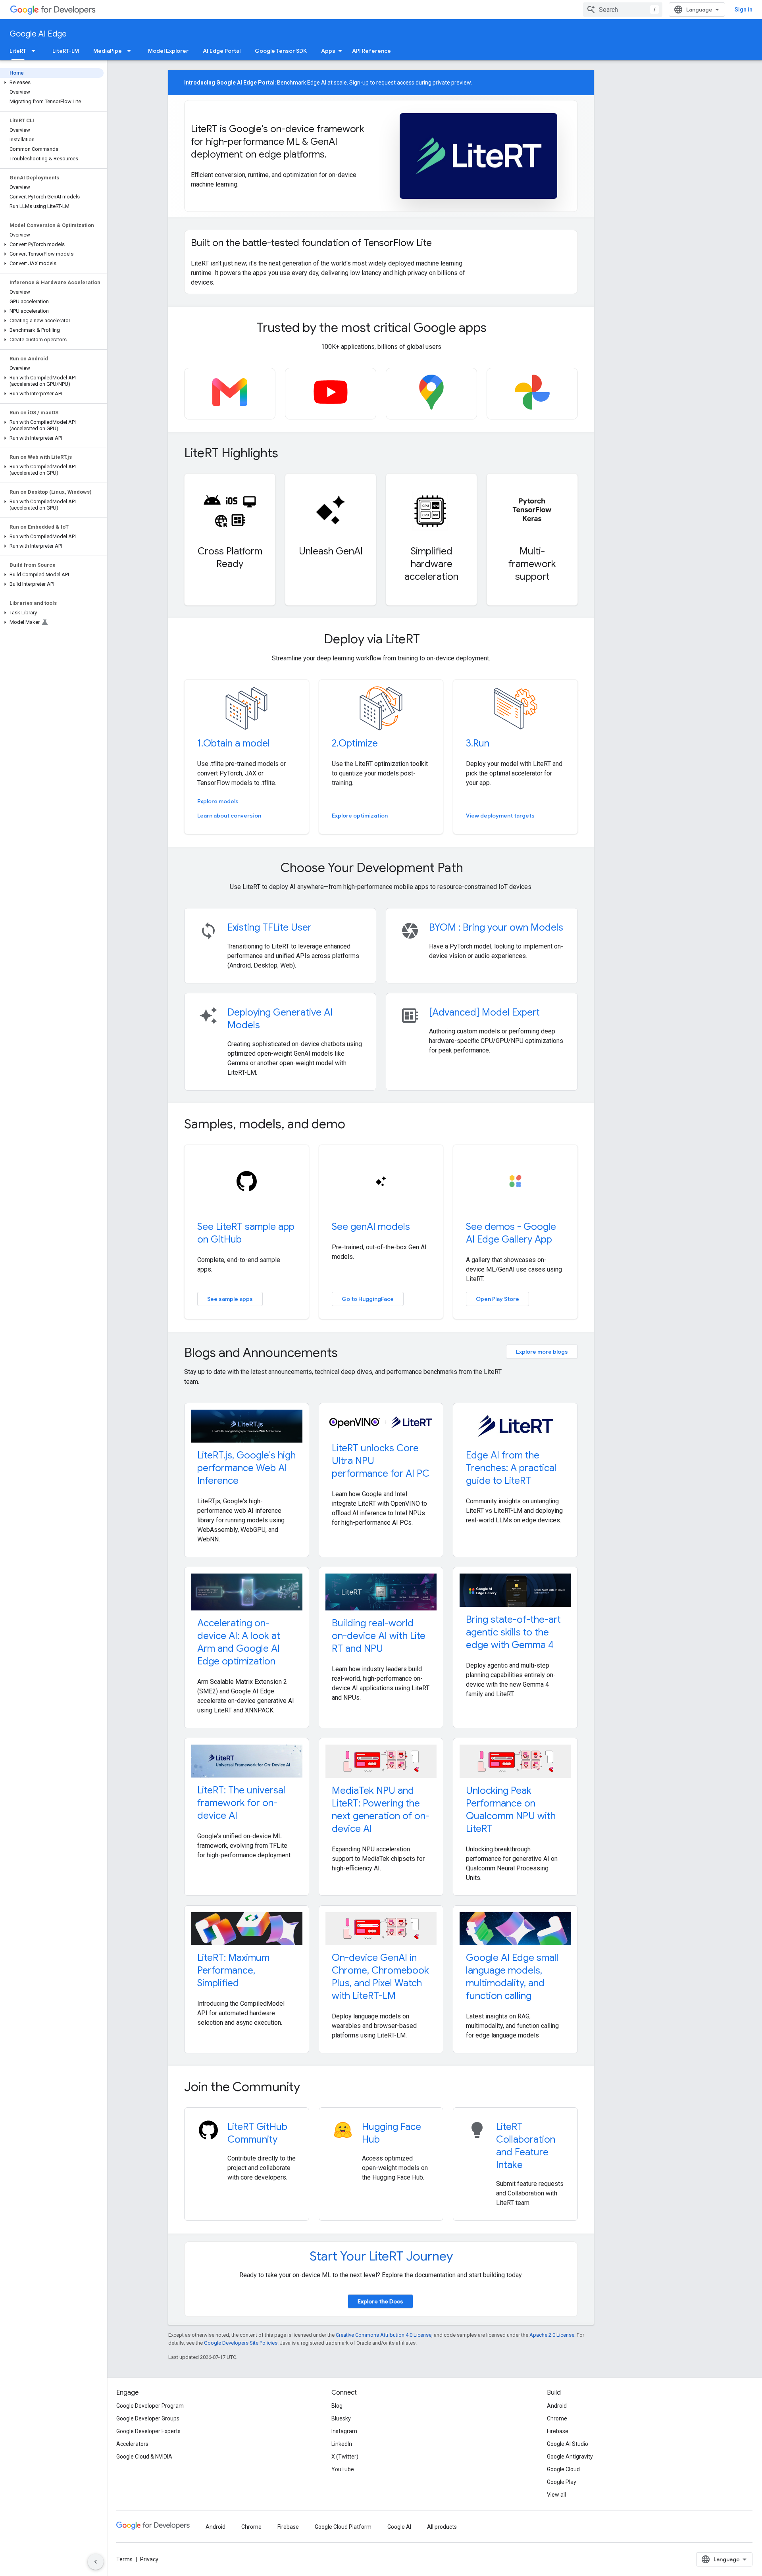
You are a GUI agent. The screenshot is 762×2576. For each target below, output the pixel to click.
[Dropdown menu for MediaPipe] (131, 51)
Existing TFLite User (269, 927)
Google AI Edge (38, 34)
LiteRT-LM (66, 51)
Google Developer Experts (148, 2431)
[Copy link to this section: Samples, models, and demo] (356, 1125)
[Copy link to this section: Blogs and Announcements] (348, 1353)
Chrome (557, 2418)
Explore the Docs (380, 2301)
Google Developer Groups (148, 2418)
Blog (337, 2406)
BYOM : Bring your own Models (496, 927)
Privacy (149, 2559)
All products (442, 2527)
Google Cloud (563, 2469)
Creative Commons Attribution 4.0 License (384, 2335)
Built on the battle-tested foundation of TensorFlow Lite (311, 243)
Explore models (218, 801)
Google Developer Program (150, 2406)
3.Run (478, 743)
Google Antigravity (570, 2457)
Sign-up (359, 83)
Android (557, 2406)
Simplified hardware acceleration (431, 564)
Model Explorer (168, 51)
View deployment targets (500, 816)
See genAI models (371, 1227)
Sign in (744, 10)
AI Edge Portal (222, 51)
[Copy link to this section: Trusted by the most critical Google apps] (497, 329)
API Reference (371, 51)
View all (556, 2495)
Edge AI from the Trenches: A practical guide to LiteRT (511, 1468)
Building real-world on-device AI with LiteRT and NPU (379, 1636)
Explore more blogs (542, 1352)
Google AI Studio (568, 2444)
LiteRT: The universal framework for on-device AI (241, 1803)
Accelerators (132, 2444)
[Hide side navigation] (96, 2562)
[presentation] (381, 327)
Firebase (558, 2431)
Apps (328, 51)
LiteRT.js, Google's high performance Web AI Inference (246, 1468)
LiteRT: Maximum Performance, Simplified (233, 1970)
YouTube (343, 2469)
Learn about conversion (229, 816)
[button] (52, 83)
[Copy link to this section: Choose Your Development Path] (474, 869)
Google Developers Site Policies (241, 2343)
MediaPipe (108, 51)
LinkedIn (342, 2444)
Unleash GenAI (331, 551)
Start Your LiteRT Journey (381, 2256)
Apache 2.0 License (552, 2335)
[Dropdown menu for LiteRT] (36, 51)
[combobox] (623, 10)
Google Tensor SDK (281, 51)
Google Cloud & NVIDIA (144, 2457)
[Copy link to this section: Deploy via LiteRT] (431, 640)
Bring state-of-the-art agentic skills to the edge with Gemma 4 (513, 1632)
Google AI (399, 2527)
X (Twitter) (345, 2457)
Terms (124, 2559)
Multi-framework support (532, 564)
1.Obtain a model (234, 743)
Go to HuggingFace (368, 1299)
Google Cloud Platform (343, 2527)
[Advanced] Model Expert (484, 1012)
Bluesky (341, 2418)
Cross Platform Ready (230, 558)
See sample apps (230, 1299)
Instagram (344, 2431)
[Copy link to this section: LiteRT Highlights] (289, 454)
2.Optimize (355, 743)
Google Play (562, 2482)
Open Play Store (497, 1299)
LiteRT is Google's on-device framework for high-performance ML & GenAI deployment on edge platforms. (278, 142)
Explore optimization (360, 816)
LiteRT (18, 51)
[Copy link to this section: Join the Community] (311, 2088)
